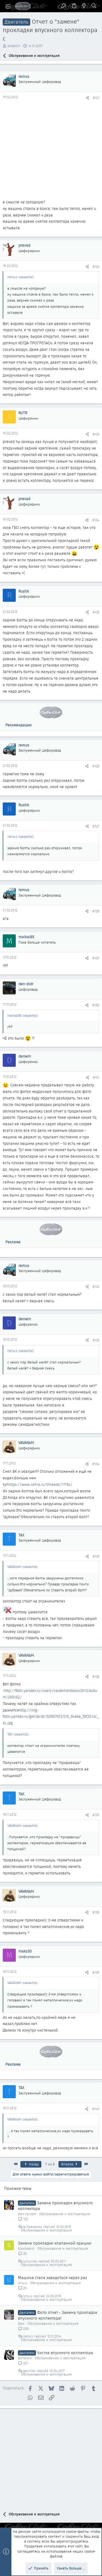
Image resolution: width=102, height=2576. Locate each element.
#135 (96, 1556)
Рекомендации (18, 725)
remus (28, 2336)
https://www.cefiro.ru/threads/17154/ (40, 1484)
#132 (96, 1287)
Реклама (13, 1242)
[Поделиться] (87, 98)
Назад (33, 2164)
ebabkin (14, 46)
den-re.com (27, 2214)
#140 (96, 2109)
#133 (96, 1340)
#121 (96, 98)
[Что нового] (84, 6)
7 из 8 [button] (50, 2164)
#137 (96, 1815)
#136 (96, 1677)
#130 (96, 1005)
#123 (96, 434)
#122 (96, 267)
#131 (96, 1078)
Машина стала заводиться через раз (52, 2278)
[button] (8, 6)
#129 (96, 958)
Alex (21, 2324)
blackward (26, 2248)
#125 (96, 612)
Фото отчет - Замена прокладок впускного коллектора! (58, 2315)
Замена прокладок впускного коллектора (55, 2206)
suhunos (30, 2261)
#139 (96, 1972)
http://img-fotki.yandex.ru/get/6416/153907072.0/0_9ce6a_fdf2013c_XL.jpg (51, 1717)
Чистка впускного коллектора (65, 2353)
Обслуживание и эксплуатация (65, 2214)
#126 (96, 766)
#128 (96, 911)
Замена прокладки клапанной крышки (55, 2243)
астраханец (33, 2227)
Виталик (25, 2358)
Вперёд (68, 2164)
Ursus (22, 2283)
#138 (96, 1912)
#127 (96, 826)
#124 (96, 520)
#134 (96, 1464)
